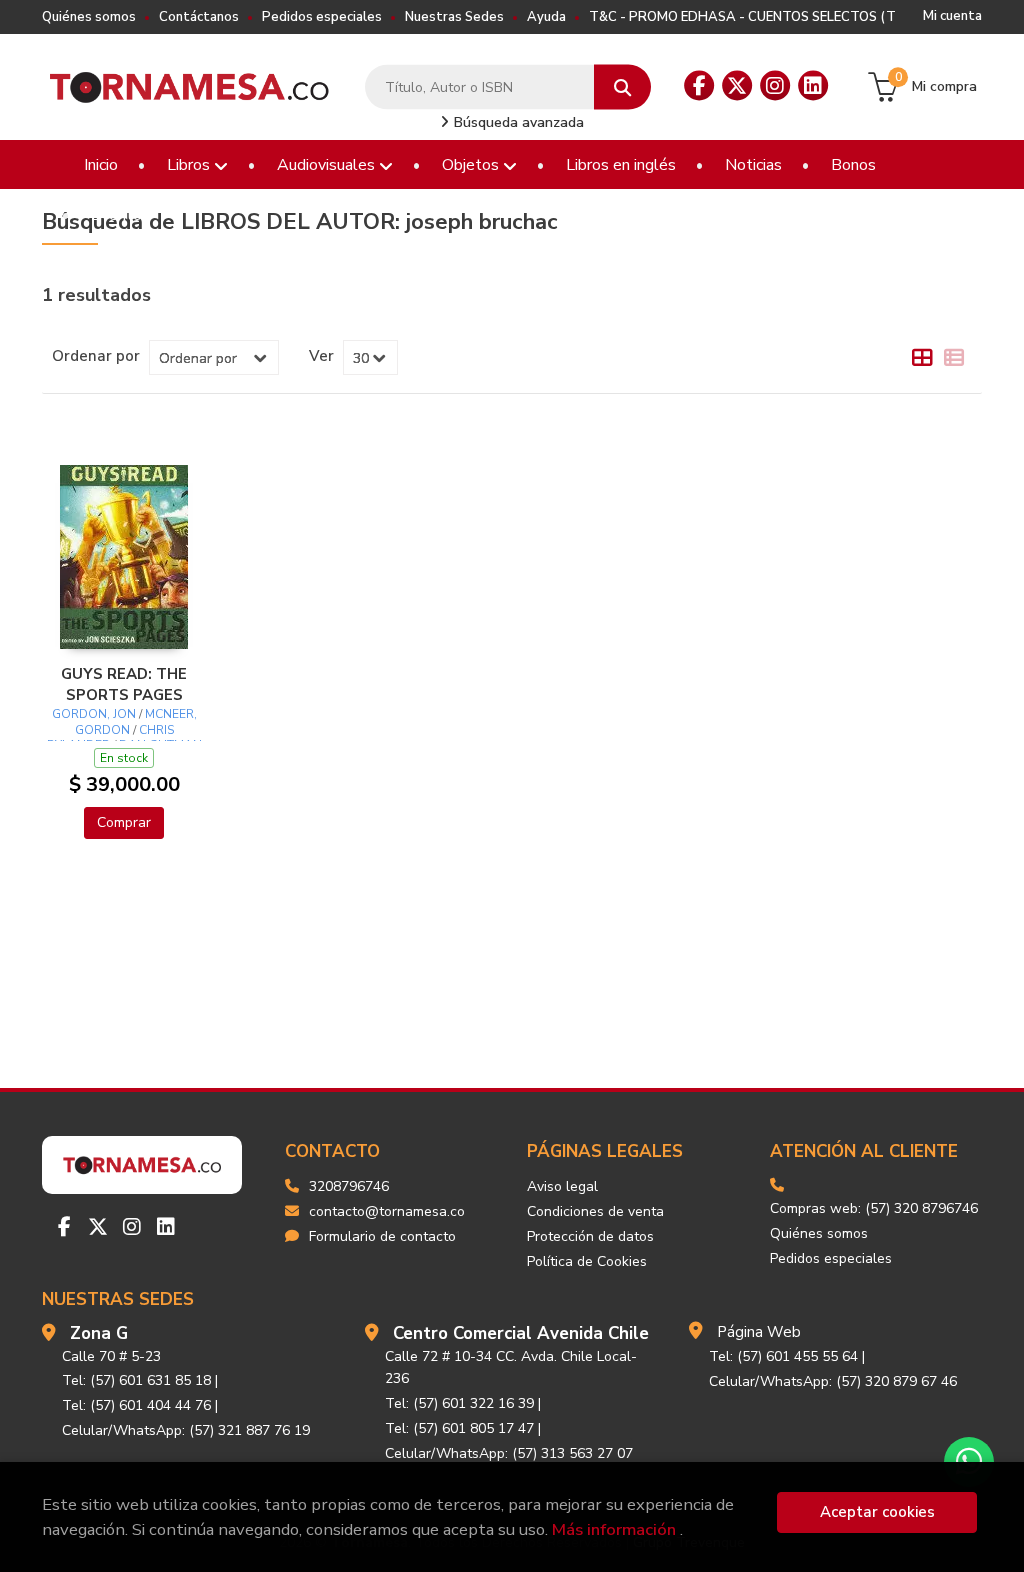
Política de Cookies (587, 1261)
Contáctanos (199, 17)
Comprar (124, 822)
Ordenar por (96, 356)
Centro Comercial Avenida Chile (521, 1333)
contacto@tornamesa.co (387, 1211)
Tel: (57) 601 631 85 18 (136, 1380)
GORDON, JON (94, 714)
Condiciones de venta (595, 1211)
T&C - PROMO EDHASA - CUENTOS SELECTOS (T (742, 17)
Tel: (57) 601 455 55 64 (783, 1356)
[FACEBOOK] (699, 86)
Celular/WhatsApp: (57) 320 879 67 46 (833, 1381)
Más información (614, 1529)
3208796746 (349, 1186)
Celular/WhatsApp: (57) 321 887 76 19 (186, 1430)
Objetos (472, 165)
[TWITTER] (737, 86)
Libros (190, 165)
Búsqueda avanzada (517, 122)
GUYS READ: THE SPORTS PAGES (124, 684)
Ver (321, 356)
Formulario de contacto (382, 1236)
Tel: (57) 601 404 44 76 (136, 1405)
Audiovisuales (328, 165)
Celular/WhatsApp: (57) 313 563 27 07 (509, 1453)
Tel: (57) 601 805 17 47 (459, 1428)
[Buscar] (622, 87)
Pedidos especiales (322, 17)
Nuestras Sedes (454, 17)
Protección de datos (590, 1236)
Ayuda (546, 17)
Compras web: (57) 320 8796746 (874, 1208)
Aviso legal (562, 1186)
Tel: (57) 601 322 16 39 (459, 1403)
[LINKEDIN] (813, 86)
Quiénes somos (89, 17)
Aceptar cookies (877, 1512)
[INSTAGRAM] (775, 86)
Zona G (99, 1333)
